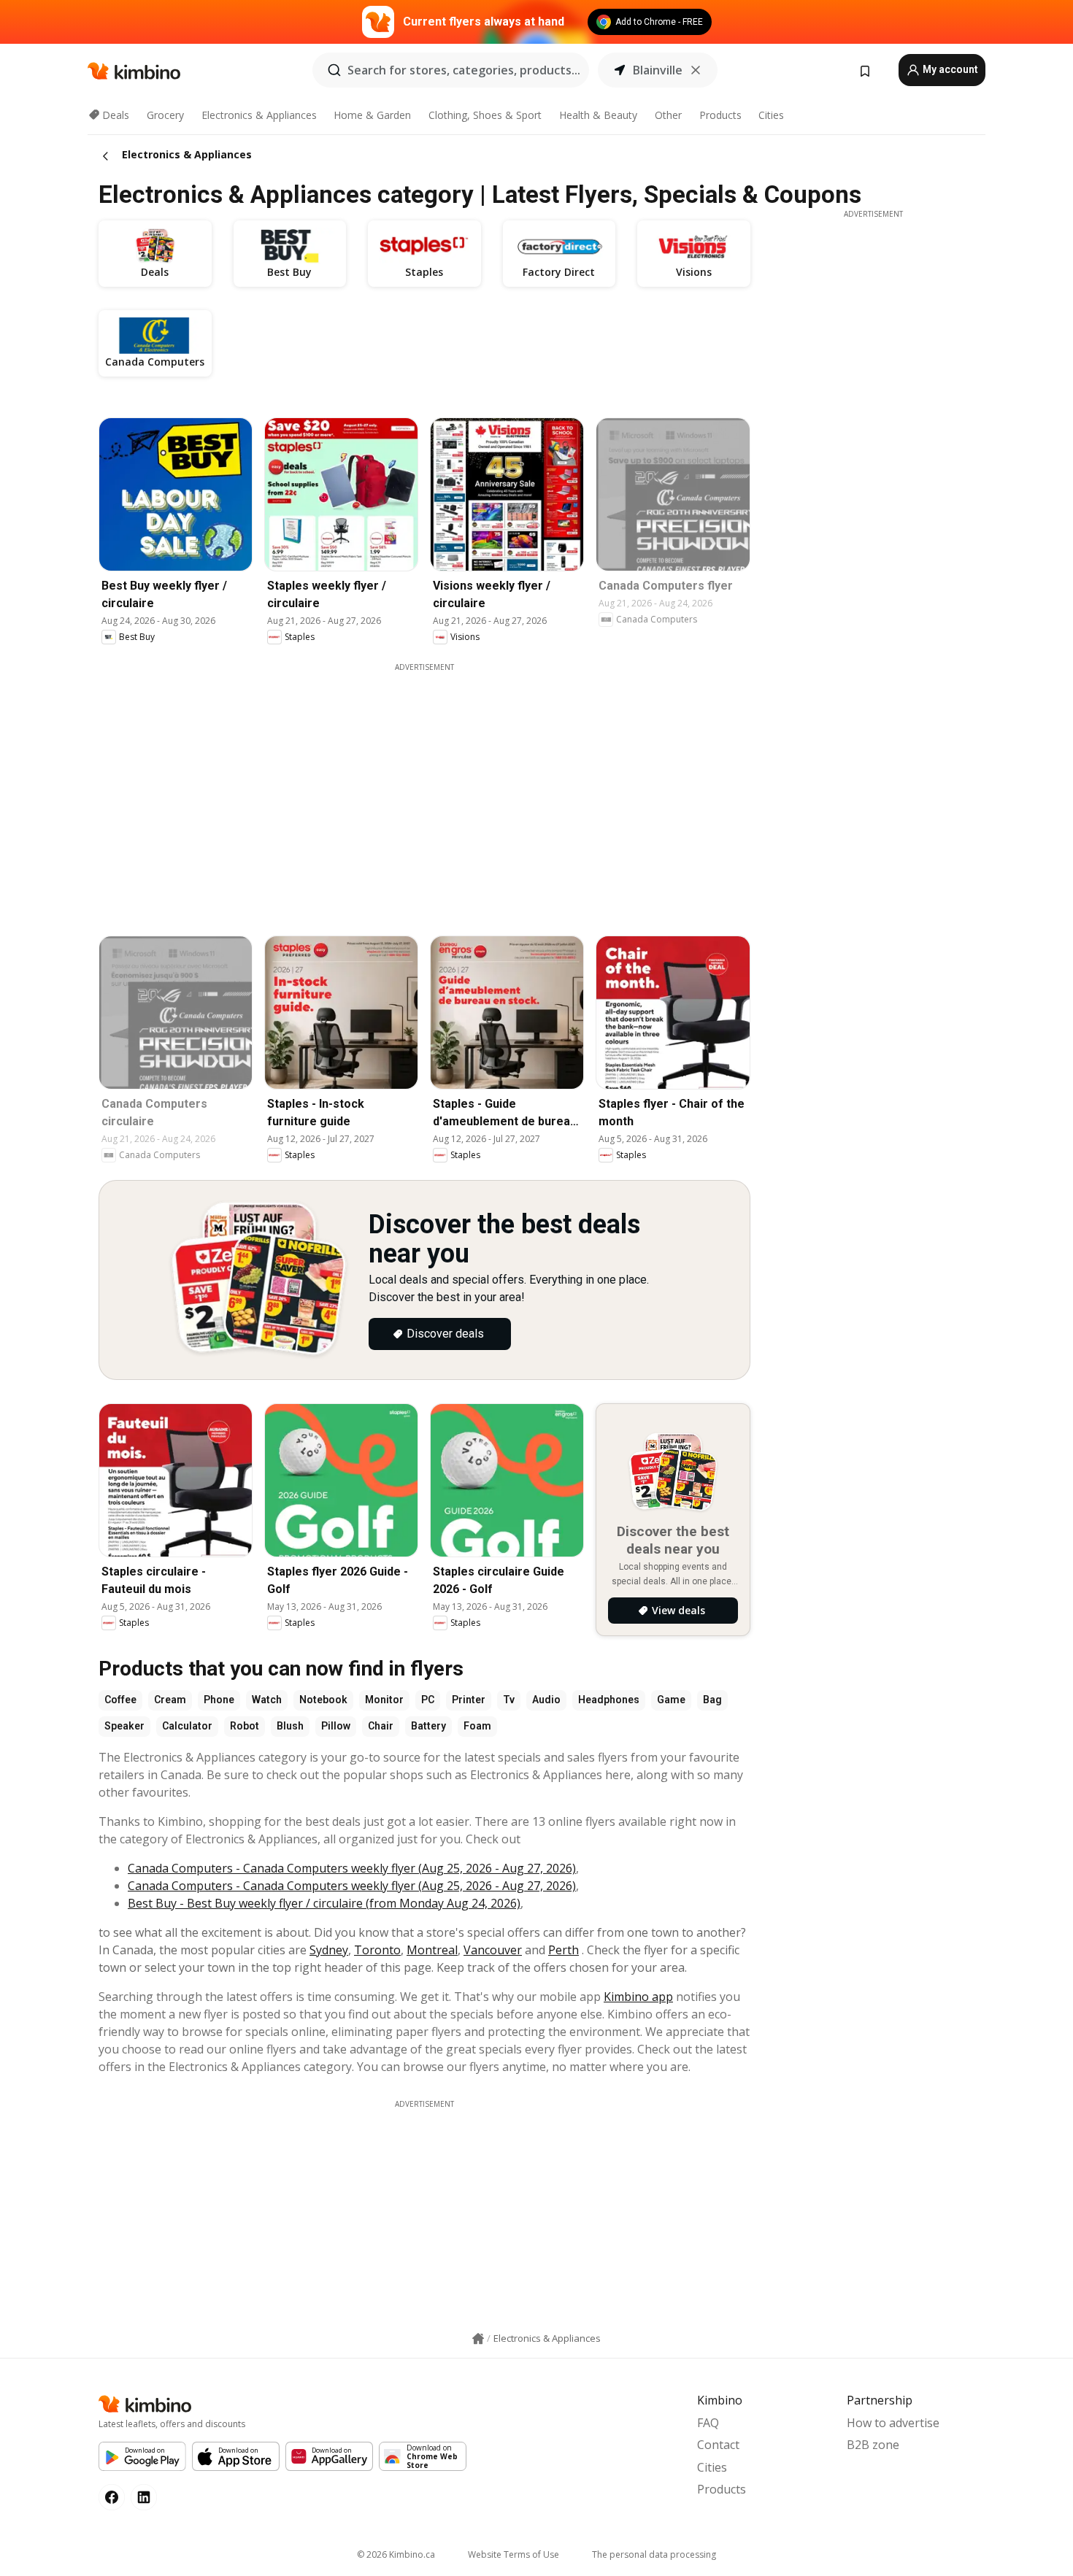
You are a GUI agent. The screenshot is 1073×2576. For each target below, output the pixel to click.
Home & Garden (372, 115)
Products (720, 115)
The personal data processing (654, 2554)
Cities (771, 115)
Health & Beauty (598, 115)
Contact (718, 2445)
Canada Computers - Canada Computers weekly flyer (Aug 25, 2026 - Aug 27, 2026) (352, 1868)
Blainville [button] (658, 70)
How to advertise (893, 2423)
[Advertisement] (424, 2212)
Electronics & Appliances (259, 115)
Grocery (165, 115)
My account (949, 69)
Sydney (329, 1950)
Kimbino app (638, 1997)
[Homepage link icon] (478, 2339)
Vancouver (493, 1950)
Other (668, 115)
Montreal (432, 1950)
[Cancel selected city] (696, 70)
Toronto (377, 1950)
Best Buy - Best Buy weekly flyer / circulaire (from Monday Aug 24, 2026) (324, 1903)
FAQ (708, 2423)
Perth (564, 1950)
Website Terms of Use (514, 2554)
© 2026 (396, 2554)
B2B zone (873, 2445)
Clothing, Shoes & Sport (485, 115)
